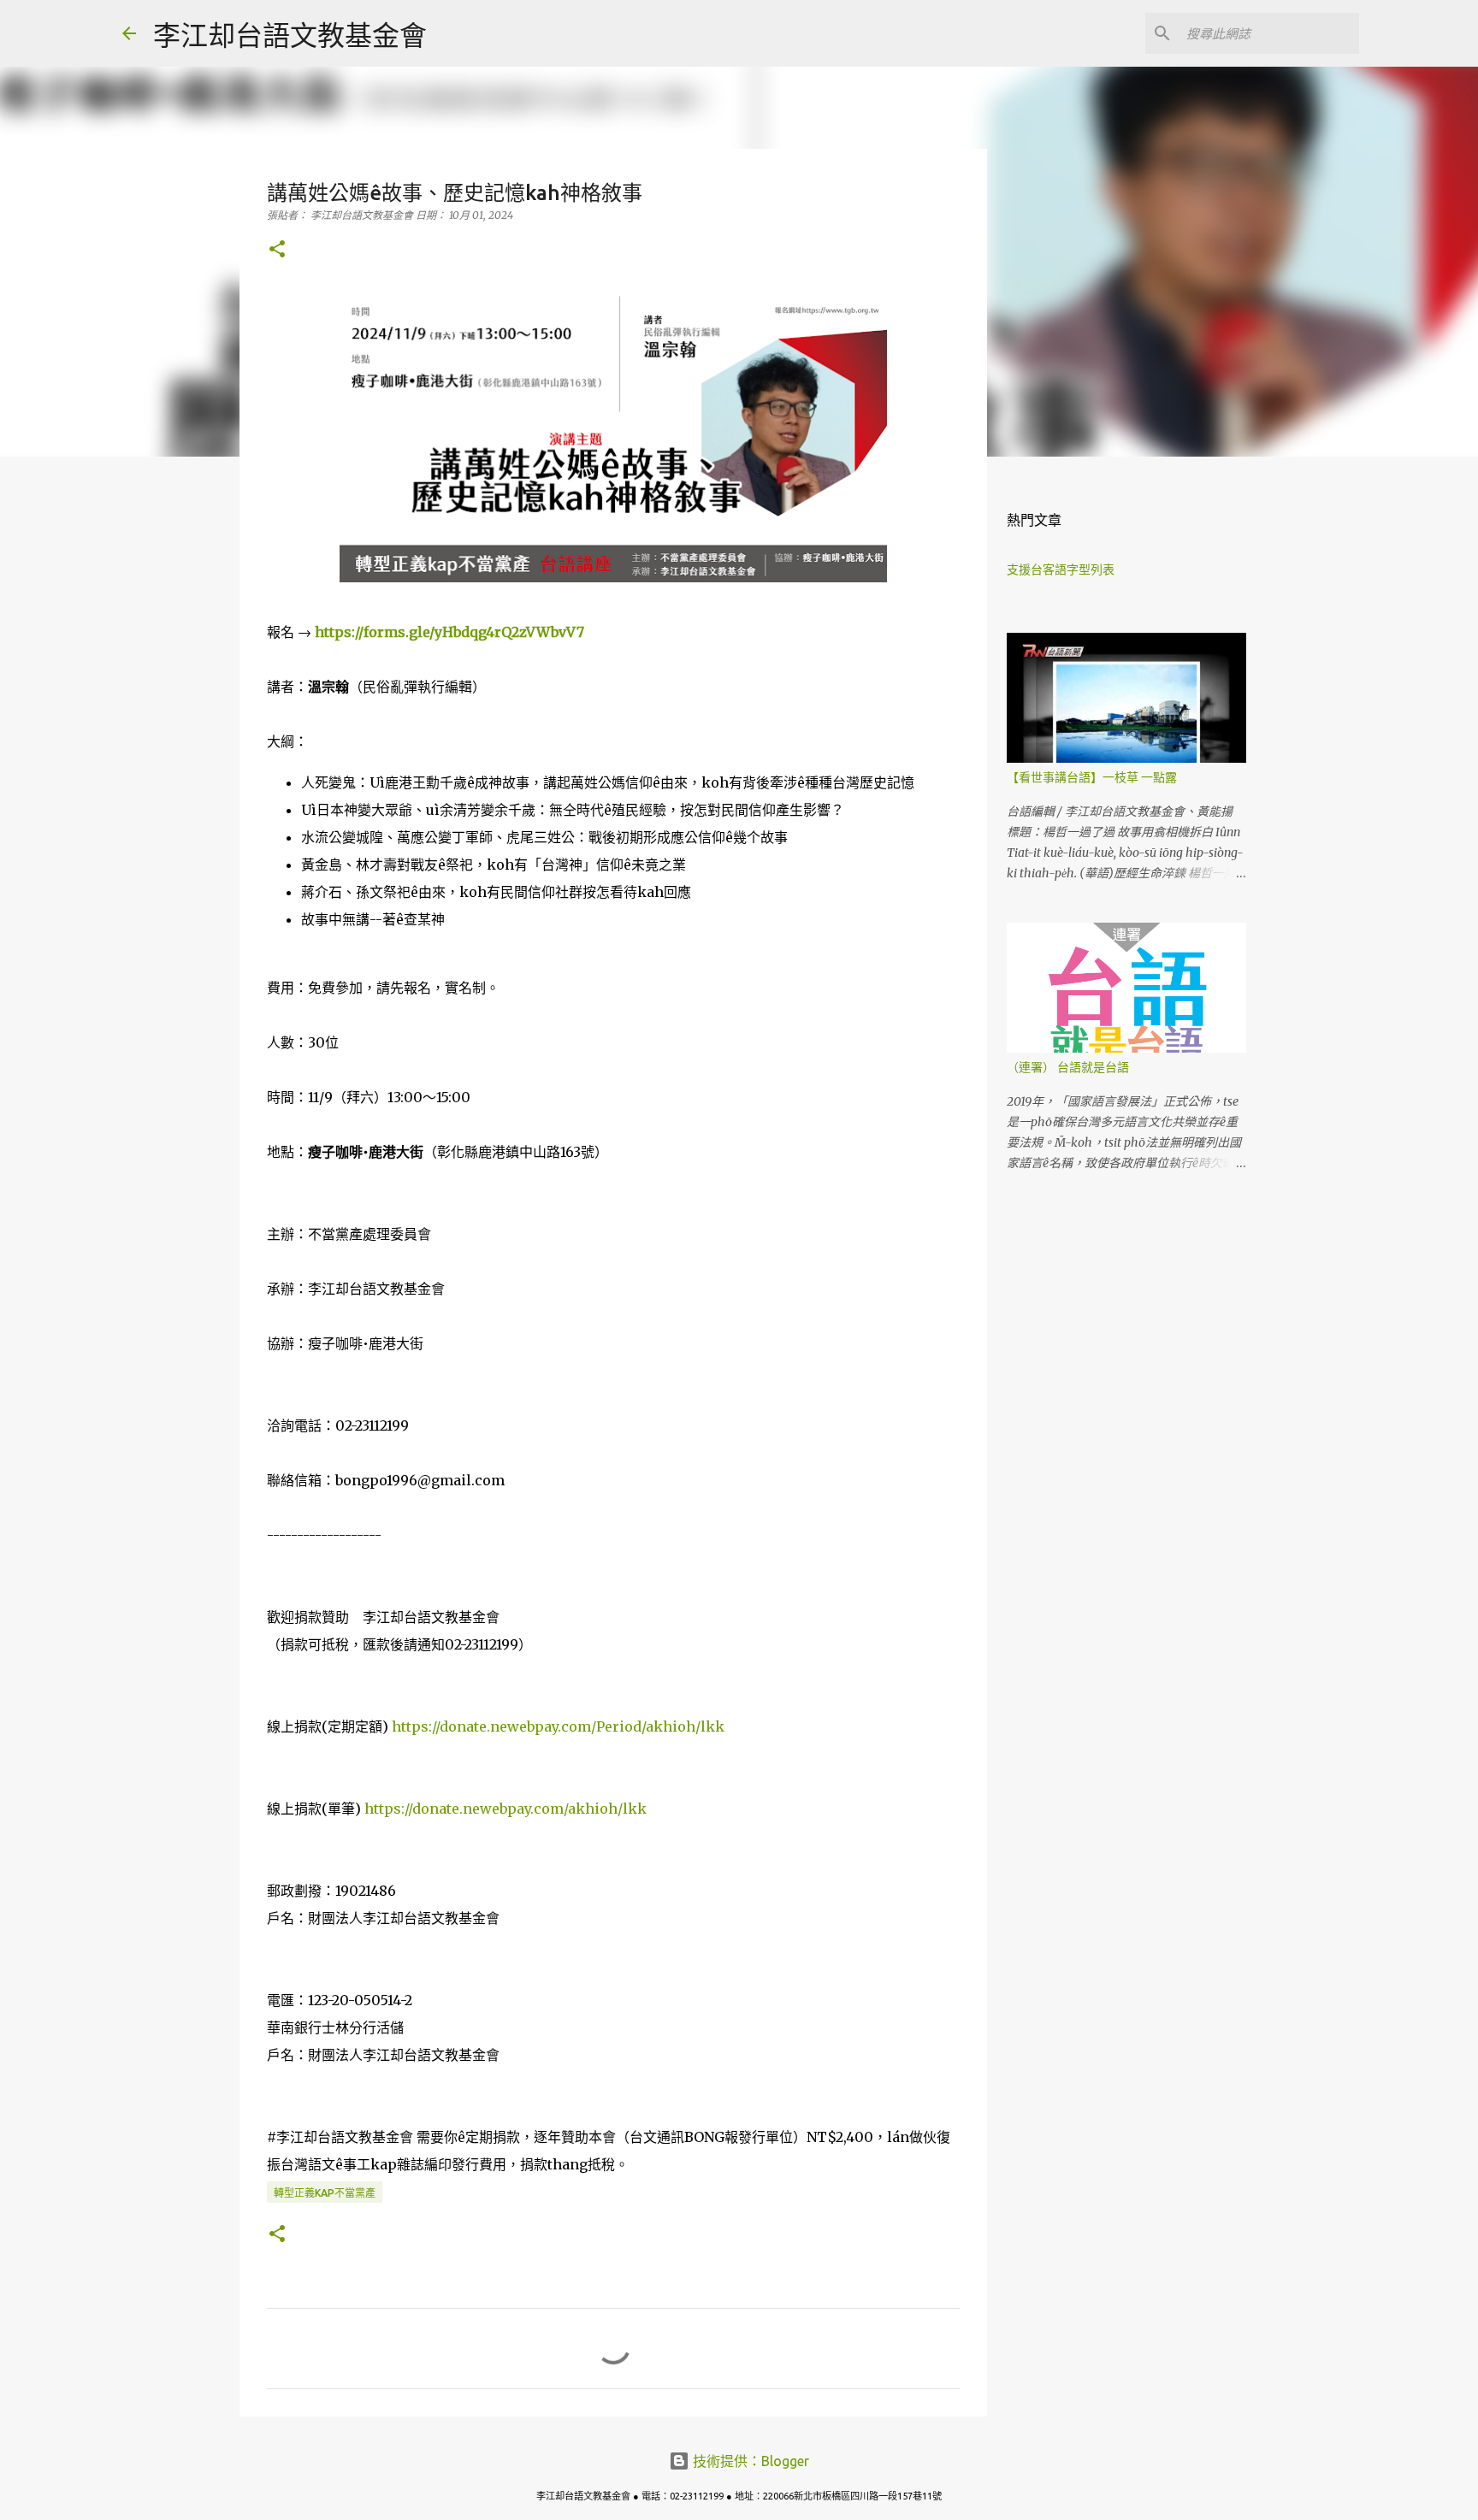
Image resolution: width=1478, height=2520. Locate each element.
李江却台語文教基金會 (290, 35)
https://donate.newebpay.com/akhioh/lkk (505, 1809)
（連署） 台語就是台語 (1068, 1067)
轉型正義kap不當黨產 (325, 2193)
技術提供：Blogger (749, 2461)
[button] (277, 250)
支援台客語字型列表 (1061, 570)
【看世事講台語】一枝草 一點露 (1092, 777)
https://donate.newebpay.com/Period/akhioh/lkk (558, 1726)
